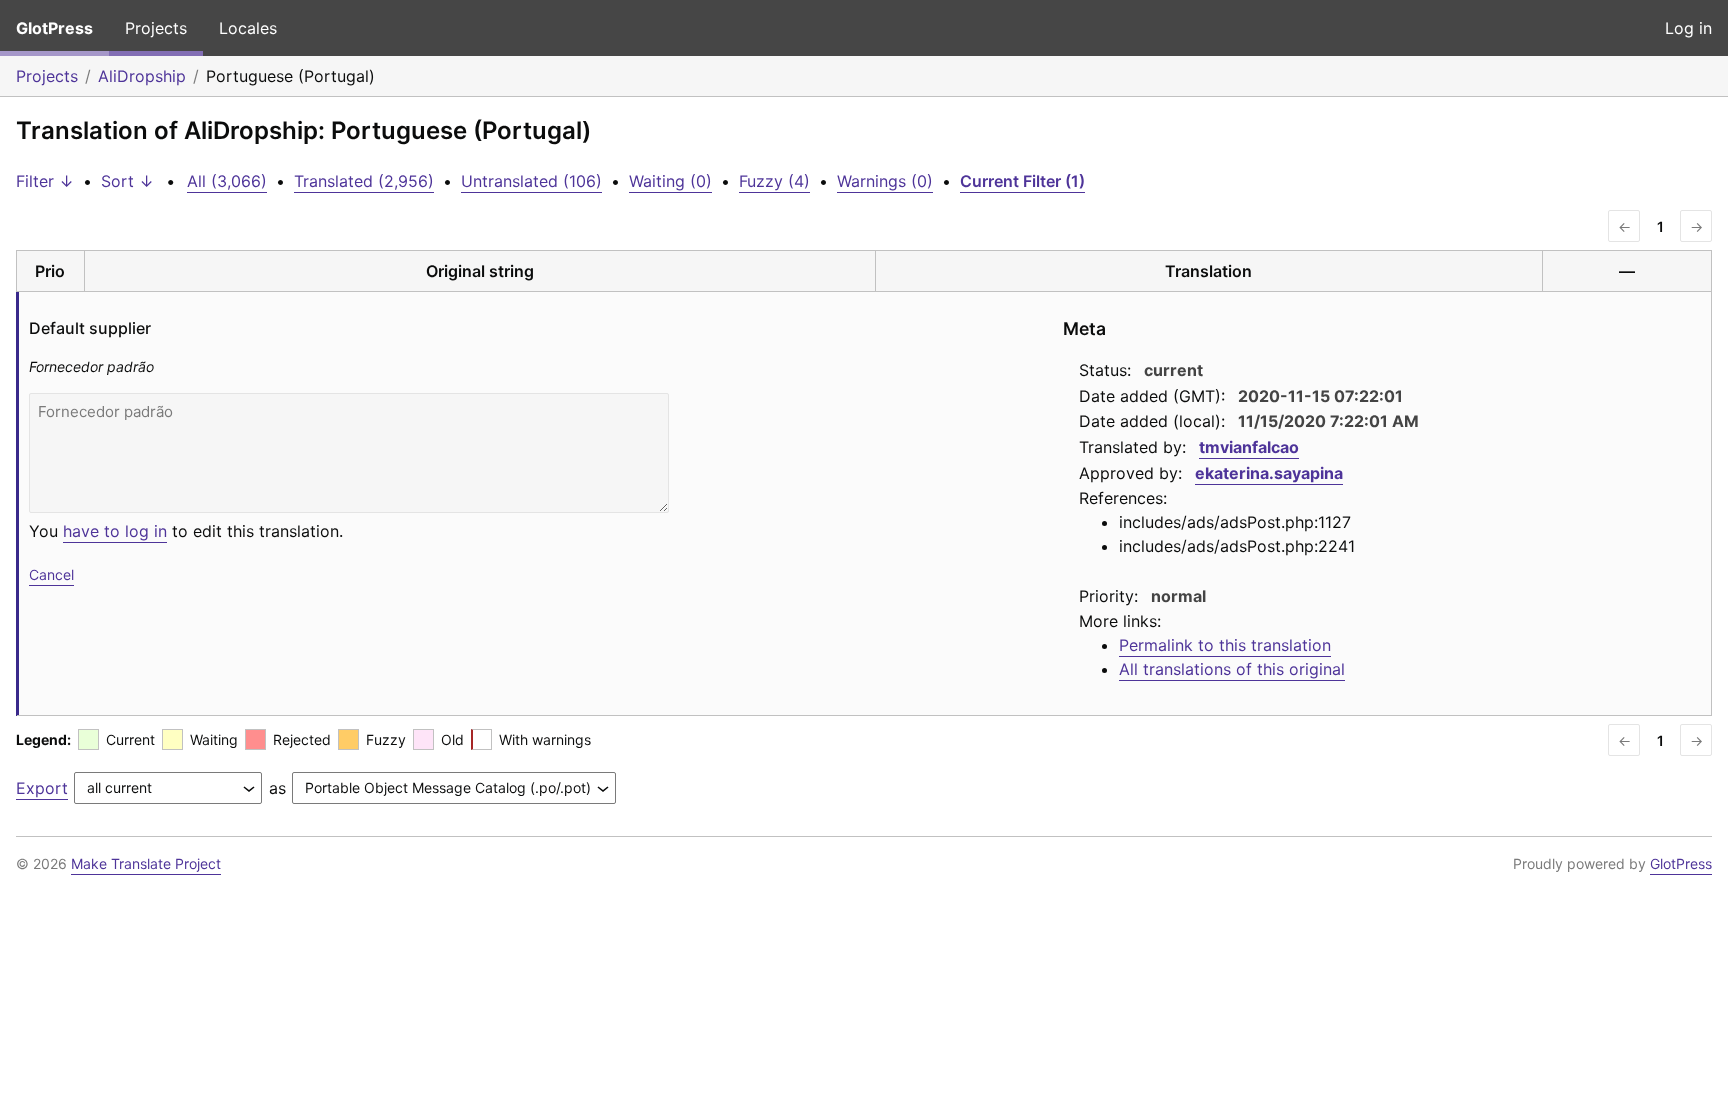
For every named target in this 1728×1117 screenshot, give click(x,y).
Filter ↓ (45, 181)
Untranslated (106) (531, 181)
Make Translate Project (146, 863)
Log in (1688, 28)
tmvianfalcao (1249, 447)
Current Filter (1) (1022, 181)
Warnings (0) (885, 181)
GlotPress (54, 28)
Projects (156, 28)
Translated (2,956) (364, 181)
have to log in (115, 531)
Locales (248, 28)
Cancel (51, 574)
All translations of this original (1232, 669)
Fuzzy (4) (774, 181)
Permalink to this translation (1225, 645)
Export (42, 788)
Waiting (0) (670, 181)
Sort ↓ (127, 181)
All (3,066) (227, 181)
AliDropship (142, 76)
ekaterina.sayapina (1269, 473)
